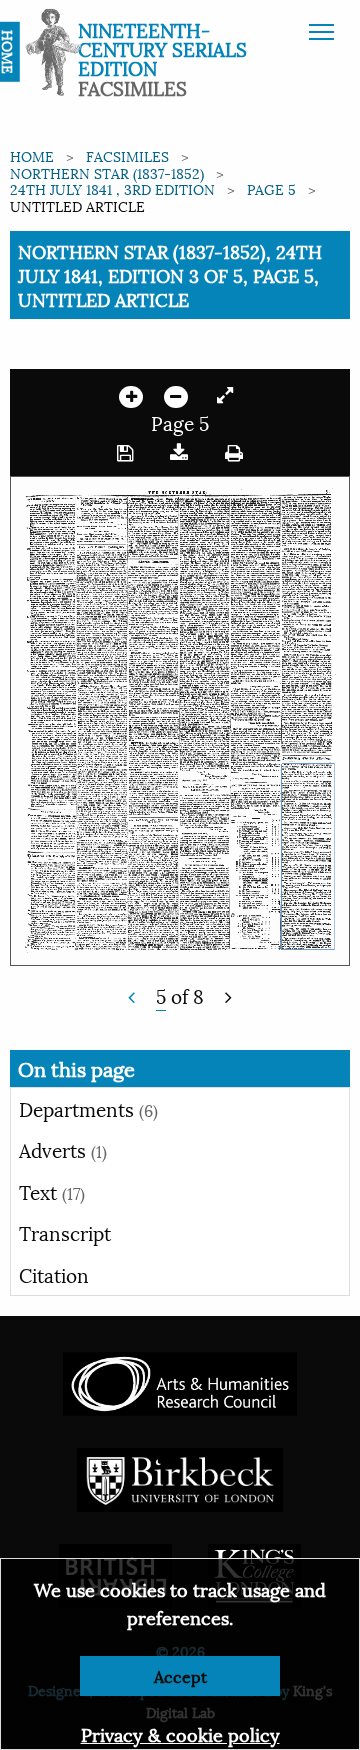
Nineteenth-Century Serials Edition (162, 48)
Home (32, 155)
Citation (54, 1274)
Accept (180, 1675)
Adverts (63, 1149)
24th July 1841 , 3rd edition (112, 188)
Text (52, 1191)
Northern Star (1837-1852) (107, 172)
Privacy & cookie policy (180, 1733)
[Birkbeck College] (180, 1477)
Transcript (65, 1232)
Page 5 (271, 188)
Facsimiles (127, 155)
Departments (88, 1108)
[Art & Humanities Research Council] (179, 1381)
